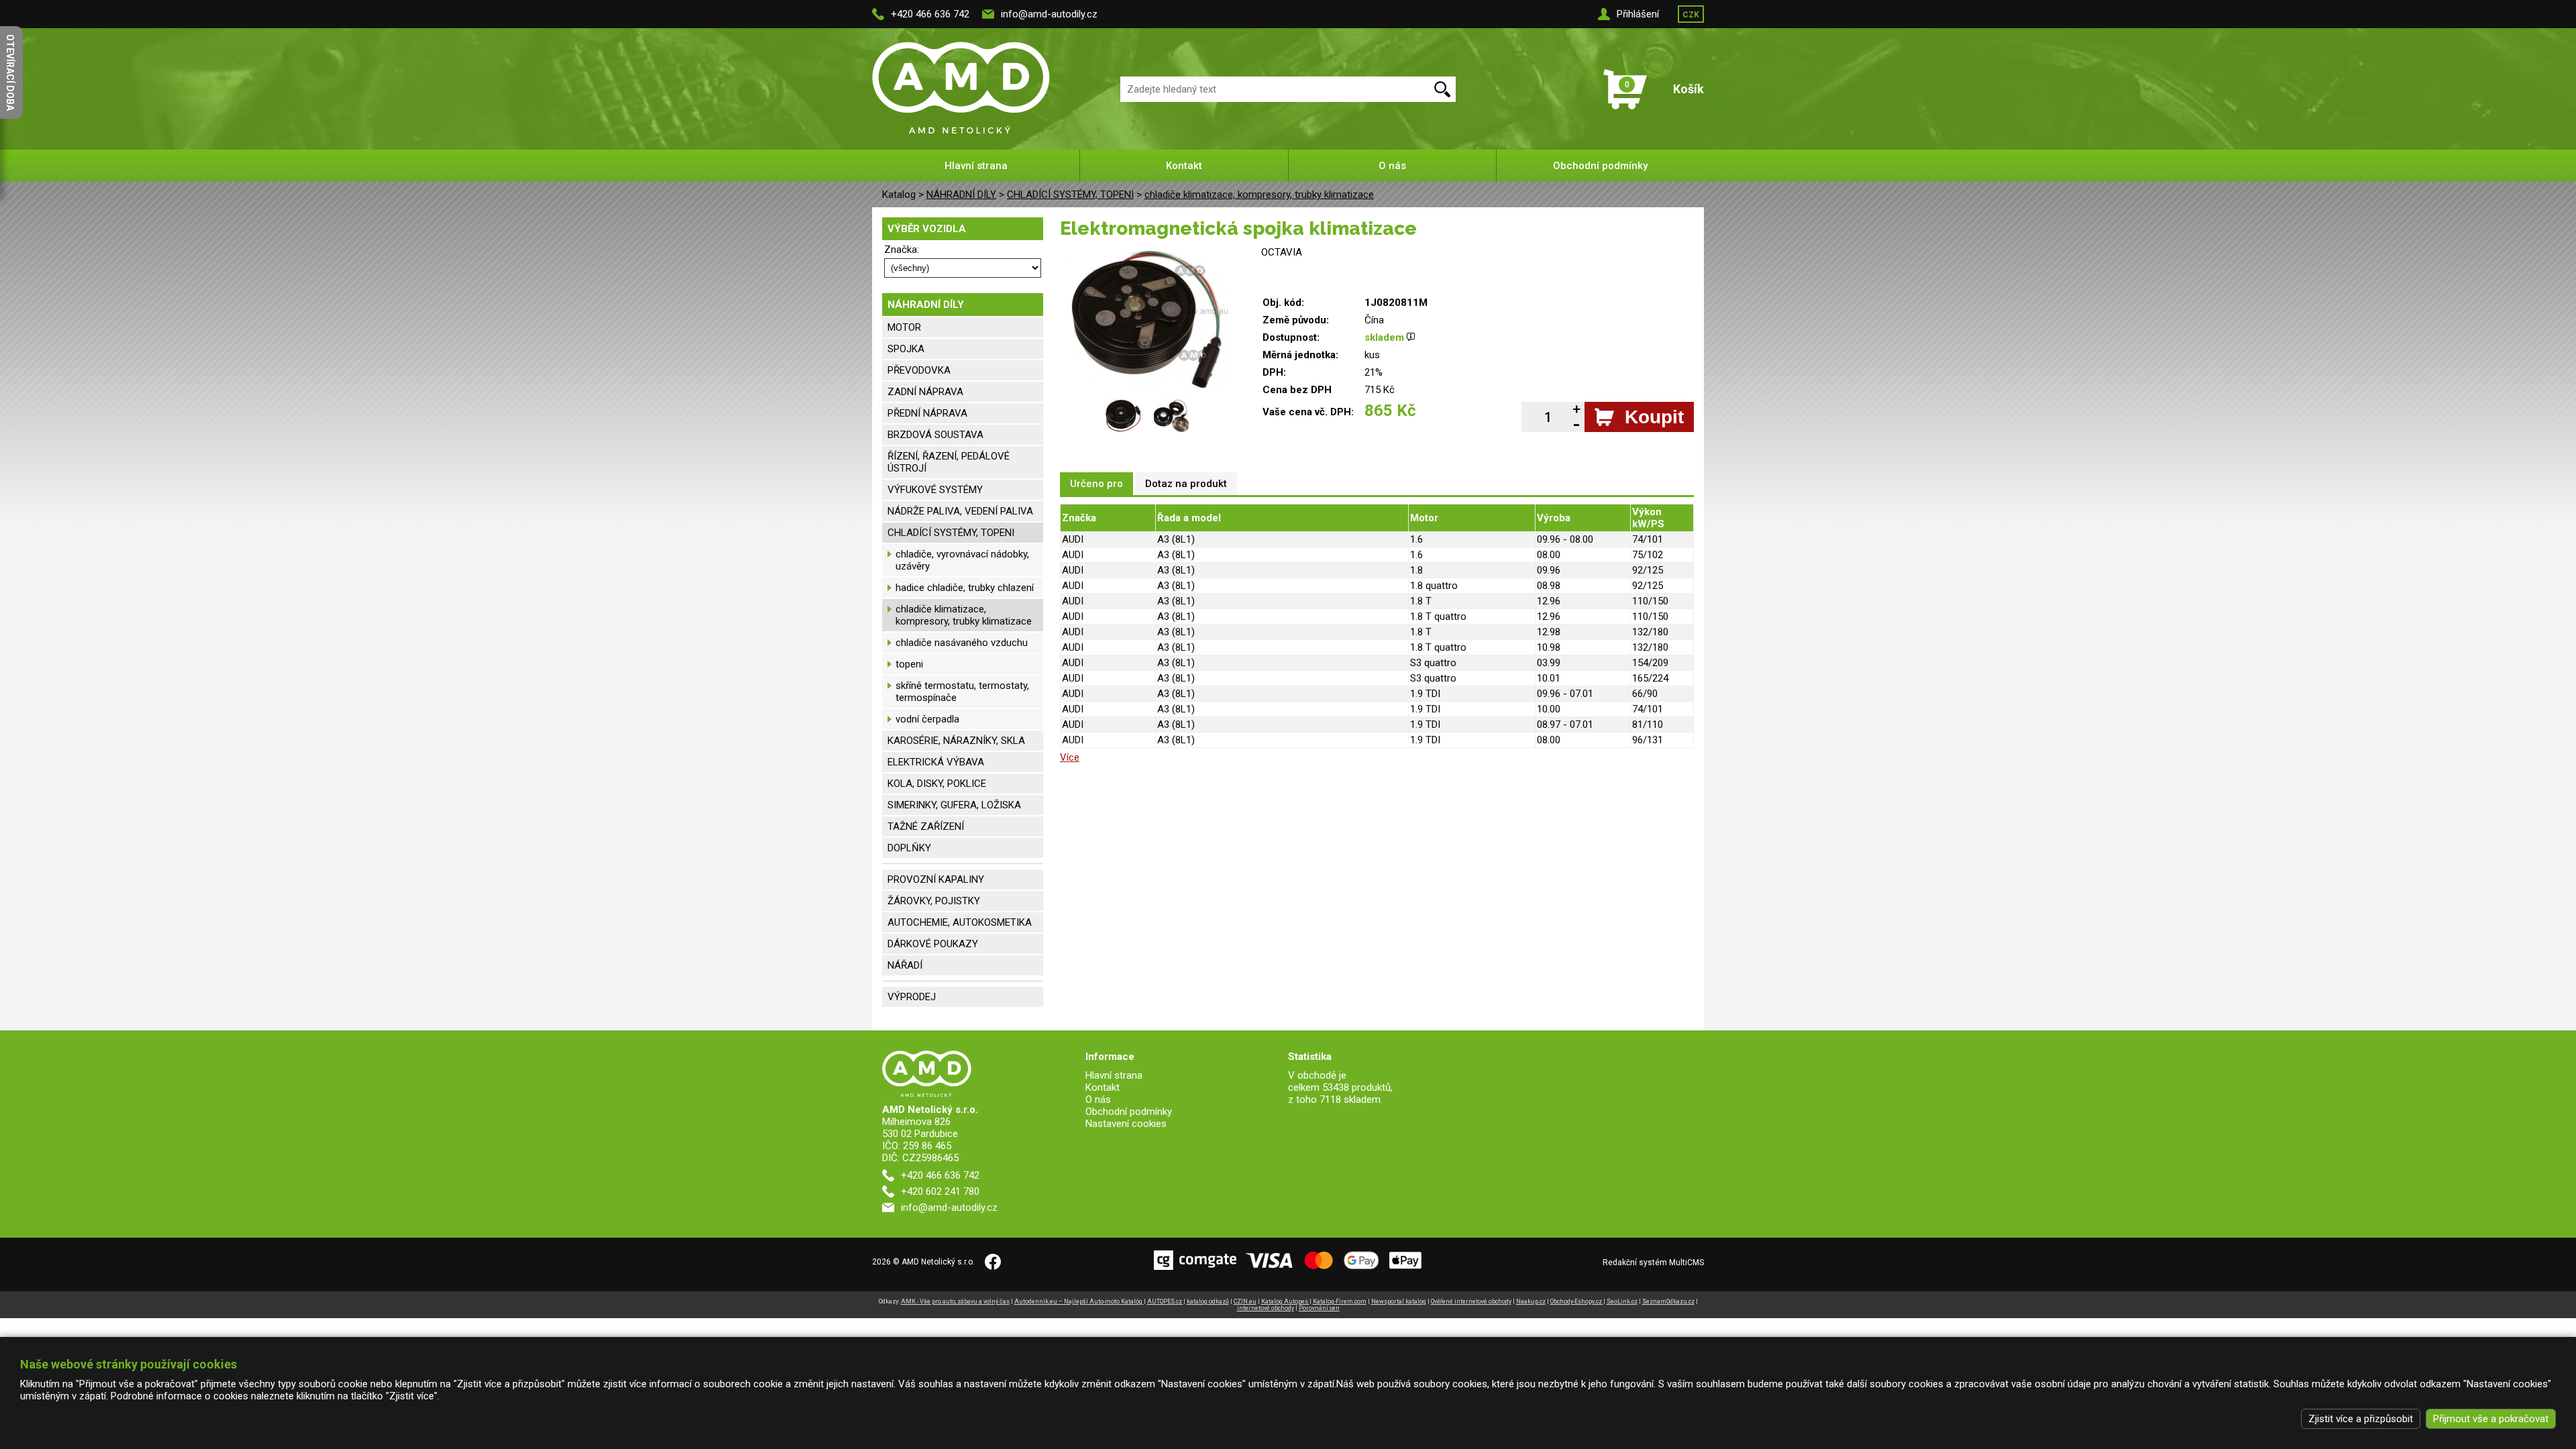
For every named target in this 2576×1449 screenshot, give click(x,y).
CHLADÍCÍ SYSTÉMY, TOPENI (1070, 195)
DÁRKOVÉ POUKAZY (933, 944)
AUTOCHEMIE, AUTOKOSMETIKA (960, 922)
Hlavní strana (976, 166)
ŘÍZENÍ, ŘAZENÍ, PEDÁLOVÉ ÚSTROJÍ (949, 462)
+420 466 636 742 (930, 14)
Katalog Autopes (1285, 1301)
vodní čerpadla (927, 719)
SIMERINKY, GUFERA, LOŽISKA (954, 805)
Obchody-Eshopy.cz (1577, 1301)
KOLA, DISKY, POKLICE (937, 784)
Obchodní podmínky (1600, 166)
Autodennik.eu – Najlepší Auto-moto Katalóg (1079, 1301)
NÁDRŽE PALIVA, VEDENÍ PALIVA (960, 511)
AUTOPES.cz (1165, 1301)
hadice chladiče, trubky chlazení (965, 588)
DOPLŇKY (909, 848)
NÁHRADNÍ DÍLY (961, 195)
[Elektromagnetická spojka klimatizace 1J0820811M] (1147, 252)
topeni (909, 664)
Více (1070, 757)
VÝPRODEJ (912, 997)
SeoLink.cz (1622, 1301)
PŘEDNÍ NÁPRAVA (927, 413)
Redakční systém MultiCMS (1653, 1263)
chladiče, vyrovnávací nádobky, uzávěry (962, 560)
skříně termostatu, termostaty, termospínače (962, 692)
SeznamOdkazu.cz (1668, 1301)
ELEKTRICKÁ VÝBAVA (936, 762)
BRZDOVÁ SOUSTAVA (935, 435)
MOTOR (904, 327)
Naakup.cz (1531, 1301)
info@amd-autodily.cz (1049, 14)
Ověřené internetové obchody (1471, 1301)
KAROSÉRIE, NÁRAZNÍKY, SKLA (956, 741)
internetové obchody (1266, 1308)
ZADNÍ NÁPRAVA (925, 392)
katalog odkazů (1208, 1301)
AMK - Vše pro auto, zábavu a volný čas (955, 1301)
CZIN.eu (1245, 1301)
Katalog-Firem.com (1340, 1301)
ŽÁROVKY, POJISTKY (934, 901)
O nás (1392, 166)
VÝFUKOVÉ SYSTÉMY (935, 490)
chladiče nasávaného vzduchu (962, 643)
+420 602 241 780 (940, 1191)
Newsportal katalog (1399, 1301)
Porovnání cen (1319, 1308)
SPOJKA (906, 349)
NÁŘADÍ (905, 965)
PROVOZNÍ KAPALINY (936, 879)
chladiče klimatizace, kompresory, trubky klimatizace (1259, 195)
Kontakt (1184, 166)
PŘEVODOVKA (919, 370)
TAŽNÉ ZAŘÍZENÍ (926, 826)
